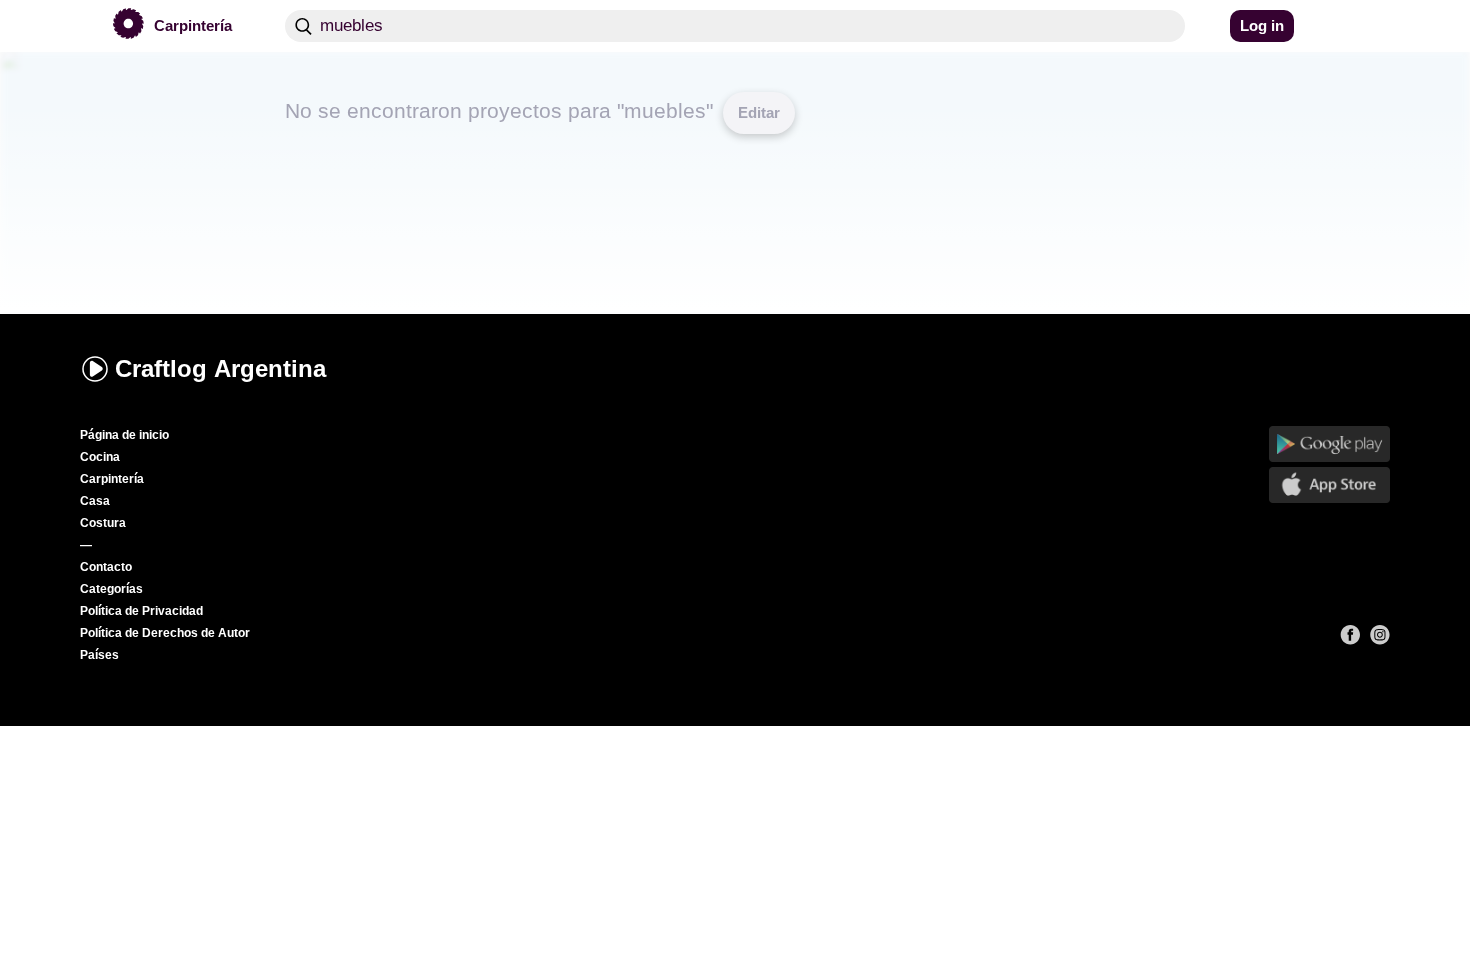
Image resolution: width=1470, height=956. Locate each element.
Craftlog (220, 368)
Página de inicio (124, 435)
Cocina (100, 457)
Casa (95, 501)
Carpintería (112, 479)
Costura (103, 523)
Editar (759, 112)
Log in (1262, 25)
